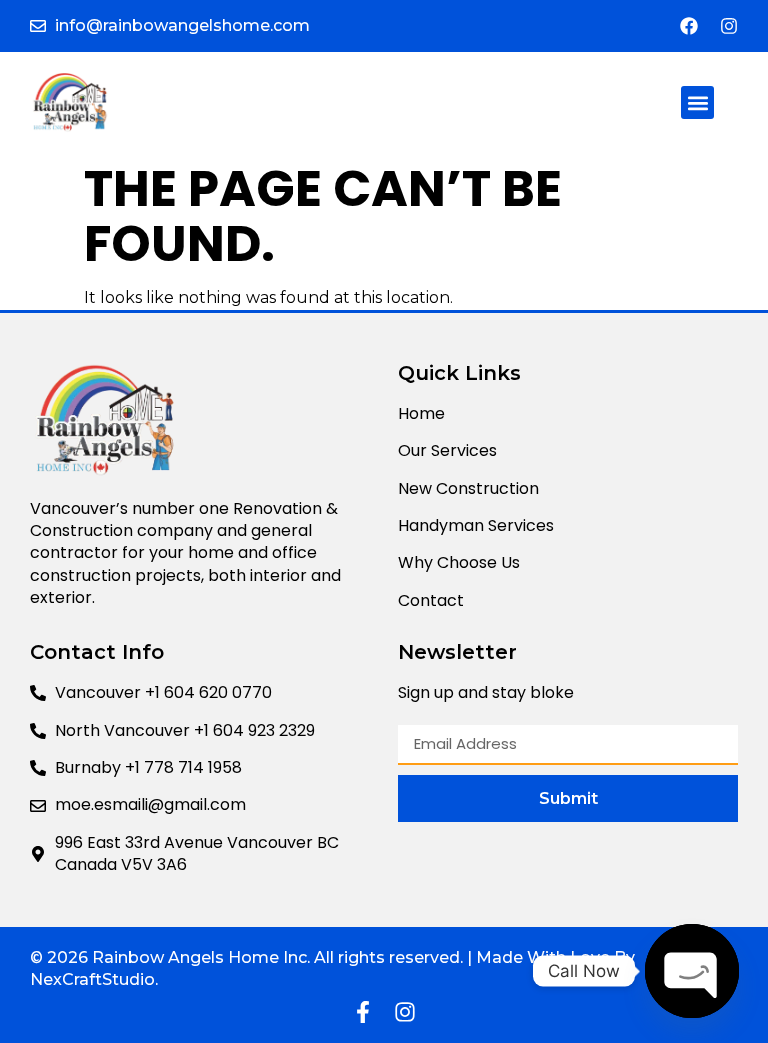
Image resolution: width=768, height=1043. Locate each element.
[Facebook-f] (363, 1012)
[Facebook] (689, 26)
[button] (697, 102)
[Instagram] (729, 26)
